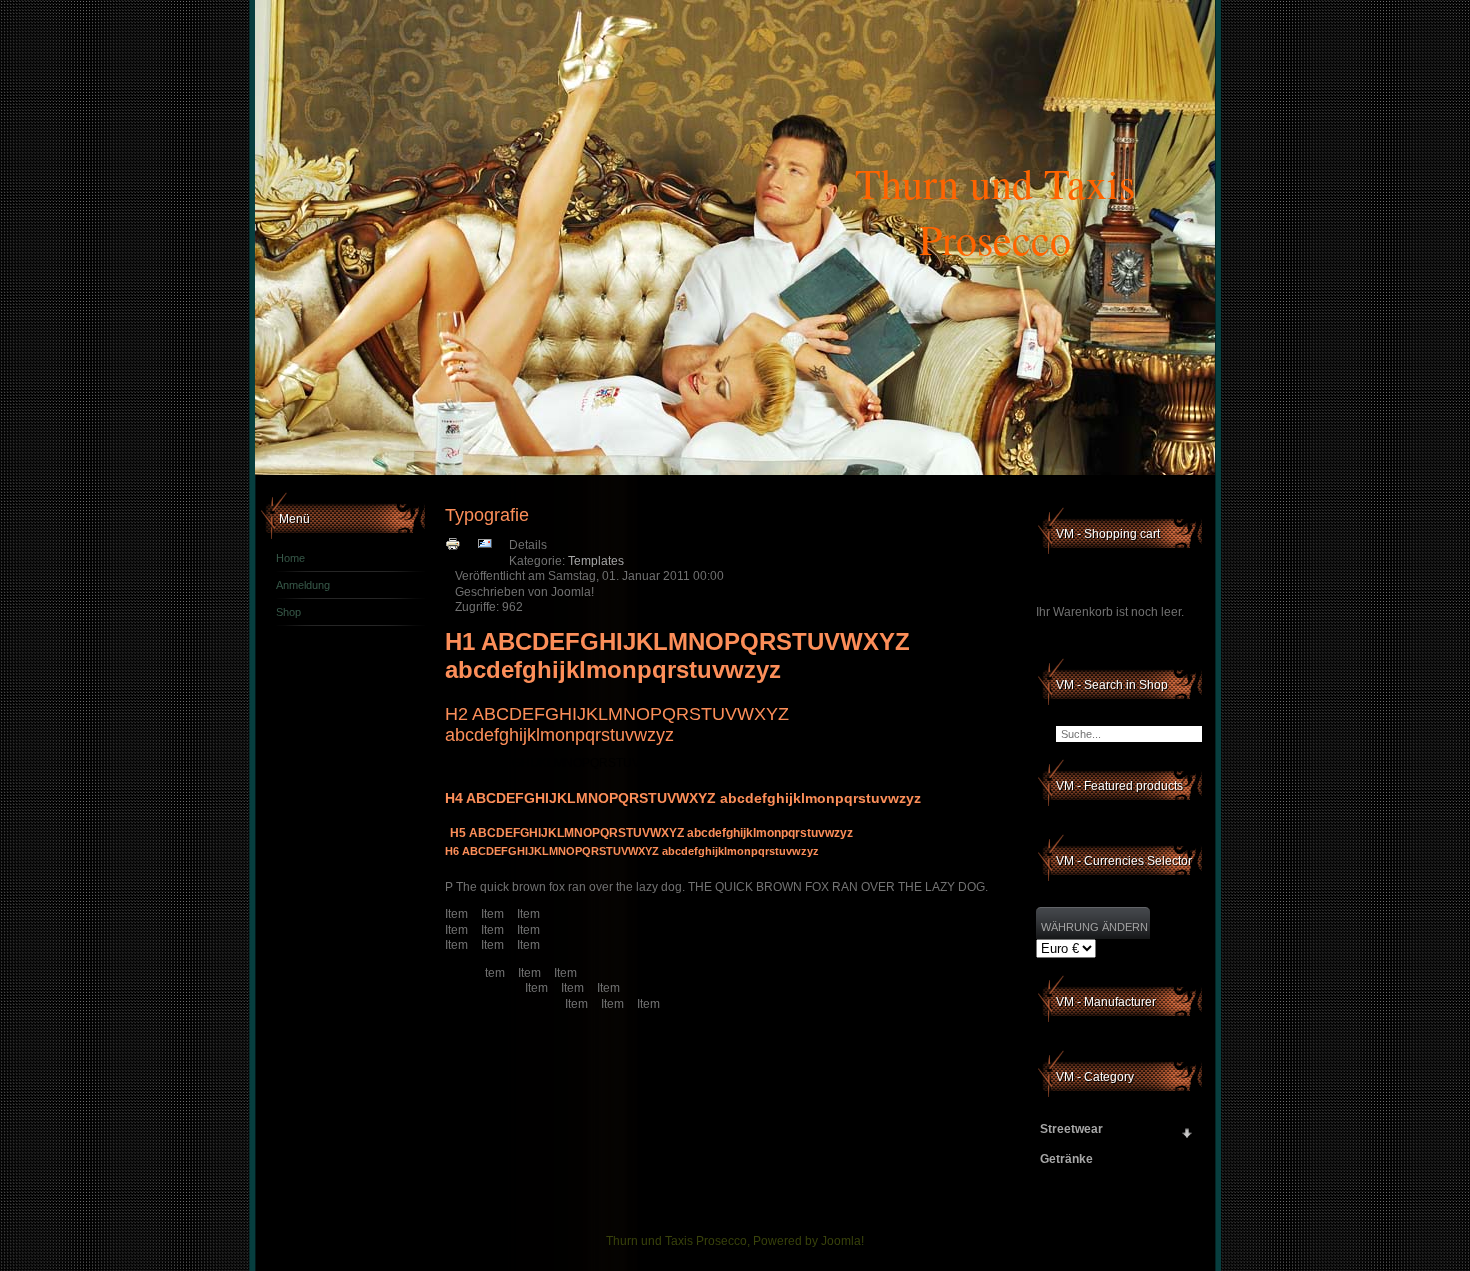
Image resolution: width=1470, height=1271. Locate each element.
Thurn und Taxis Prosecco (995, 211)
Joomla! (842, 1241)
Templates (596, 561)
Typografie (487, 515)
